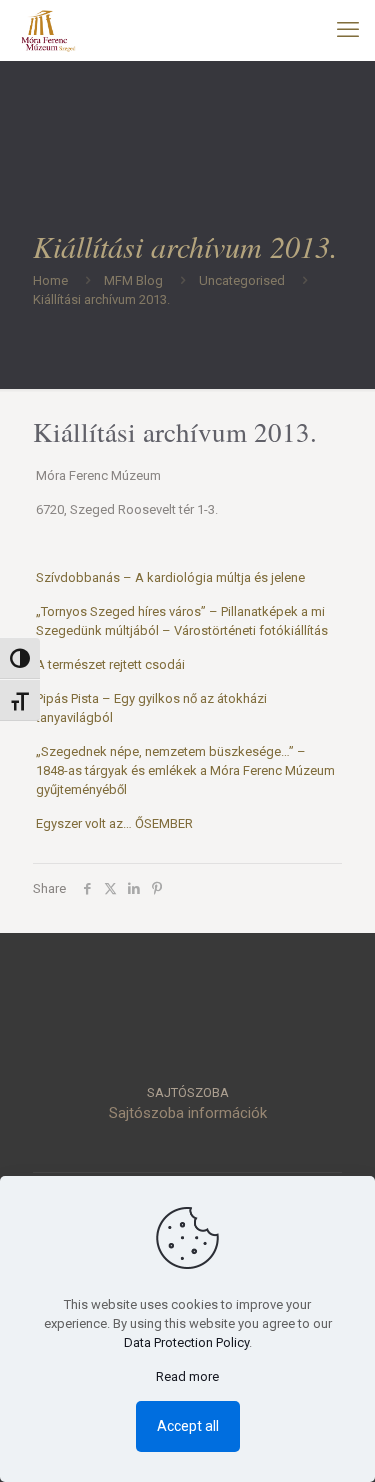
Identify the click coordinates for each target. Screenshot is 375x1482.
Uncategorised (242, 280)
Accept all (188, 1426)
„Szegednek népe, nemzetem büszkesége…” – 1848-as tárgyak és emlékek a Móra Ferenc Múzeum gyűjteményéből (185, 770)
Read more (187, 1376)
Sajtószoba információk (188, 1113)
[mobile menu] (348, 30)
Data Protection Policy (186, 1342)
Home (50, 280)
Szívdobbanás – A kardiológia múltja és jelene (170, 577)
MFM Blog (133, 280)
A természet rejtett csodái (110, 664)
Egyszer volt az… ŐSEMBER (114, 823)
